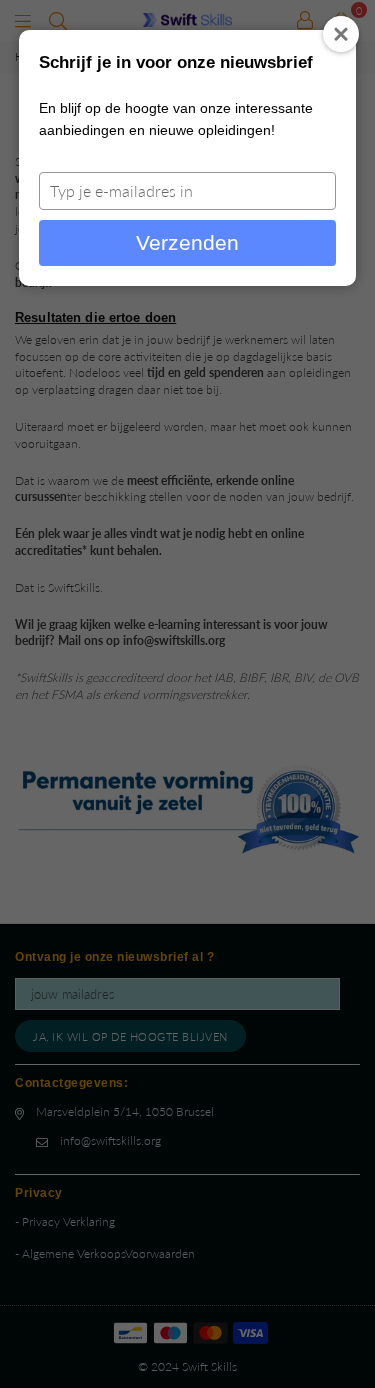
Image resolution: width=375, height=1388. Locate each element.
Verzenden (187, 242)
